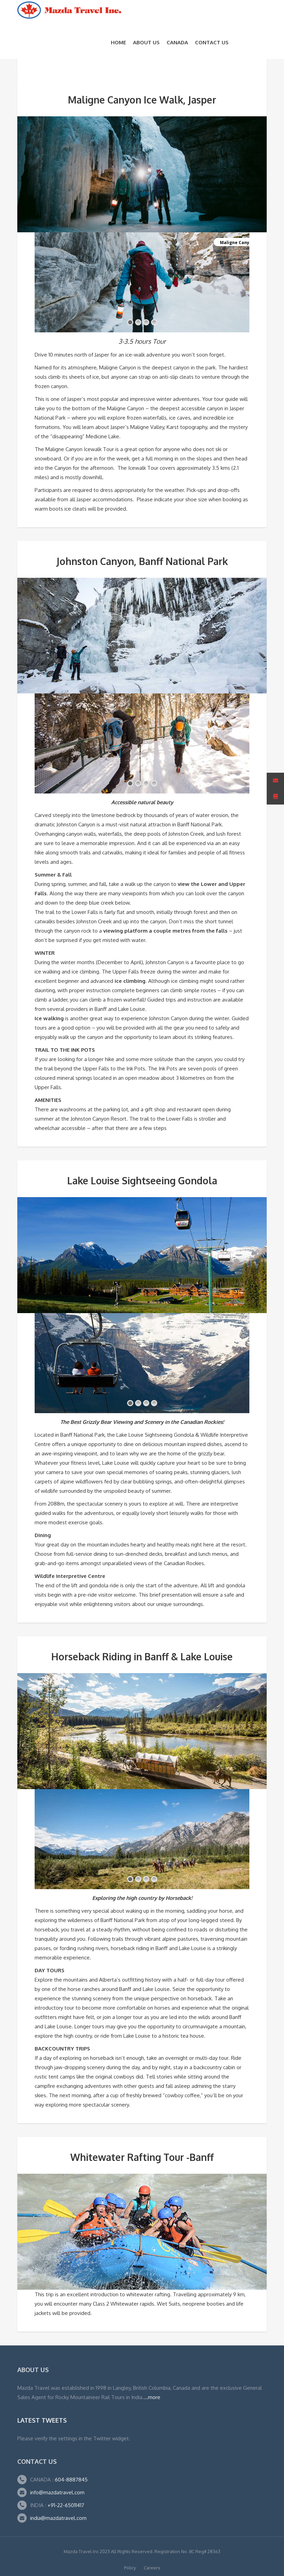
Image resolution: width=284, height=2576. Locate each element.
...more (152, 2397)
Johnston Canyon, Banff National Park (142, 561)
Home (118, 42)
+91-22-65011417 (66, 2505)
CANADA (177, 42)
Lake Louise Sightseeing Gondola (142, 1181)
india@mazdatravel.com (58, 2518)
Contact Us (212, 42)
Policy (130, 2568)
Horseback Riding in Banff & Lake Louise (142, 1657)
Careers (152, 2568)
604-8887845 (70, 2480)
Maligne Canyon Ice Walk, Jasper (142, 100)
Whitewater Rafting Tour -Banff (142, 2157)
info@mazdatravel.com (57, 2492)
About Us (146, 42)
